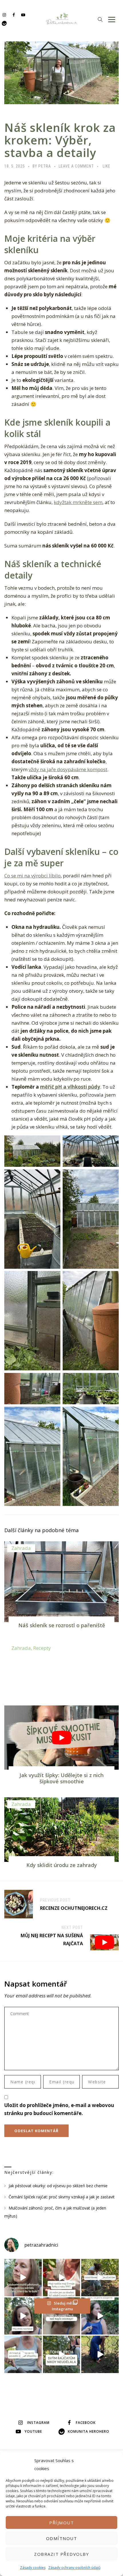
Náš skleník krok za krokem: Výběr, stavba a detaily (60, 140)
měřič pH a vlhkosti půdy (70, 1087)
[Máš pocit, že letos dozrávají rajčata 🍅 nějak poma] (62, 2316)
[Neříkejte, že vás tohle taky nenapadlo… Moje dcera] (100, 2316)
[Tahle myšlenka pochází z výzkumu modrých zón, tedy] (100, 2354)
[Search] (100, 19)
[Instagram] (4, 15)
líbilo (55, 876)
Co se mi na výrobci (27, 876)
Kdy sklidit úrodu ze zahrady (62, 1865)
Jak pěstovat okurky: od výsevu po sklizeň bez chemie (58, 2186)
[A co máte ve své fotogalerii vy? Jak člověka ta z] (62, 2278)
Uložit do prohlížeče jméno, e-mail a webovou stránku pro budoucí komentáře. (59, 2109)
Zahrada (21, 1548)
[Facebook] (14, 15)
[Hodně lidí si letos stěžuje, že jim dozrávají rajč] (23, 2316)
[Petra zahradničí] (62, 19)
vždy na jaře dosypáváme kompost (68, 769)
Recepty (42, 1648)
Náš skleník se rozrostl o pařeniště (62, 1625)
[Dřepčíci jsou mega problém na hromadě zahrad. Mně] (23, 2354)
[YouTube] (23, 15)
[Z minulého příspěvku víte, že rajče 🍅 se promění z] (100, 2278)
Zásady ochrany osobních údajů (74, 2568)
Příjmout (61, 2523)
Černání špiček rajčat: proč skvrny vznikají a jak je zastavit (62, 2197)
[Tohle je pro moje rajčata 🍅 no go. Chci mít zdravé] (62, 2354)
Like (107, 166)
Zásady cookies (33, 2568)
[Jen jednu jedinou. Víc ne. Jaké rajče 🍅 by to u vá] (23, 2278)
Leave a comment (76, 166)
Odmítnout (62, 2538)
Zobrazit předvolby (61, 2554)
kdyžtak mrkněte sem (78, 502)
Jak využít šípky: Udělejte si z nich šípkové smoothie (61, 1778)
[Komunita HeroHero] (4, 23)
